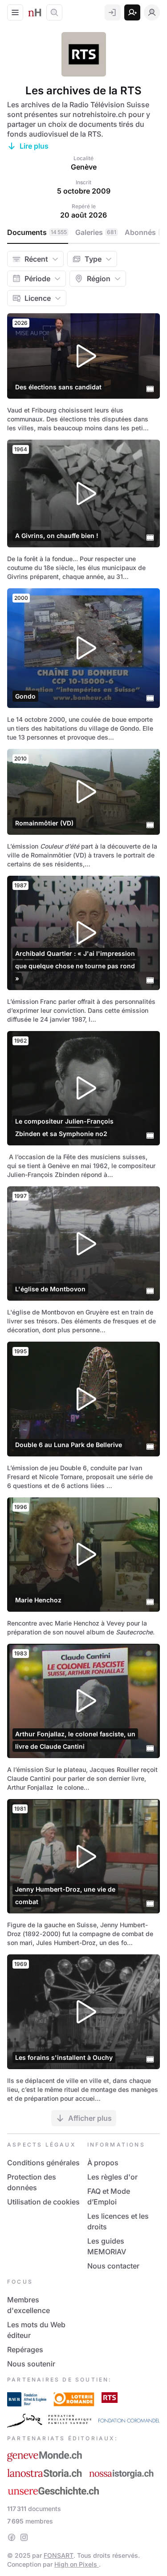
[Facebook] (12, 2537)
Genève (84, 167)
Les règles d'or (112, 2177)
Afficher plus (90, 2118)
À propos (103, 2163)
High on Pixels (77, 2564)
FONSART (59, 2555)
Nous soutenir (31, 2364)
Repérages (25, 2350)
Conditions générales (43, 2163)
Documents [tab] (37, 232)
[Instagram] (24, 2537)
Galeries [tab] (96, 232)
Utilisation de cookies (43, 2202)
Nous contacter (113, 2266)
